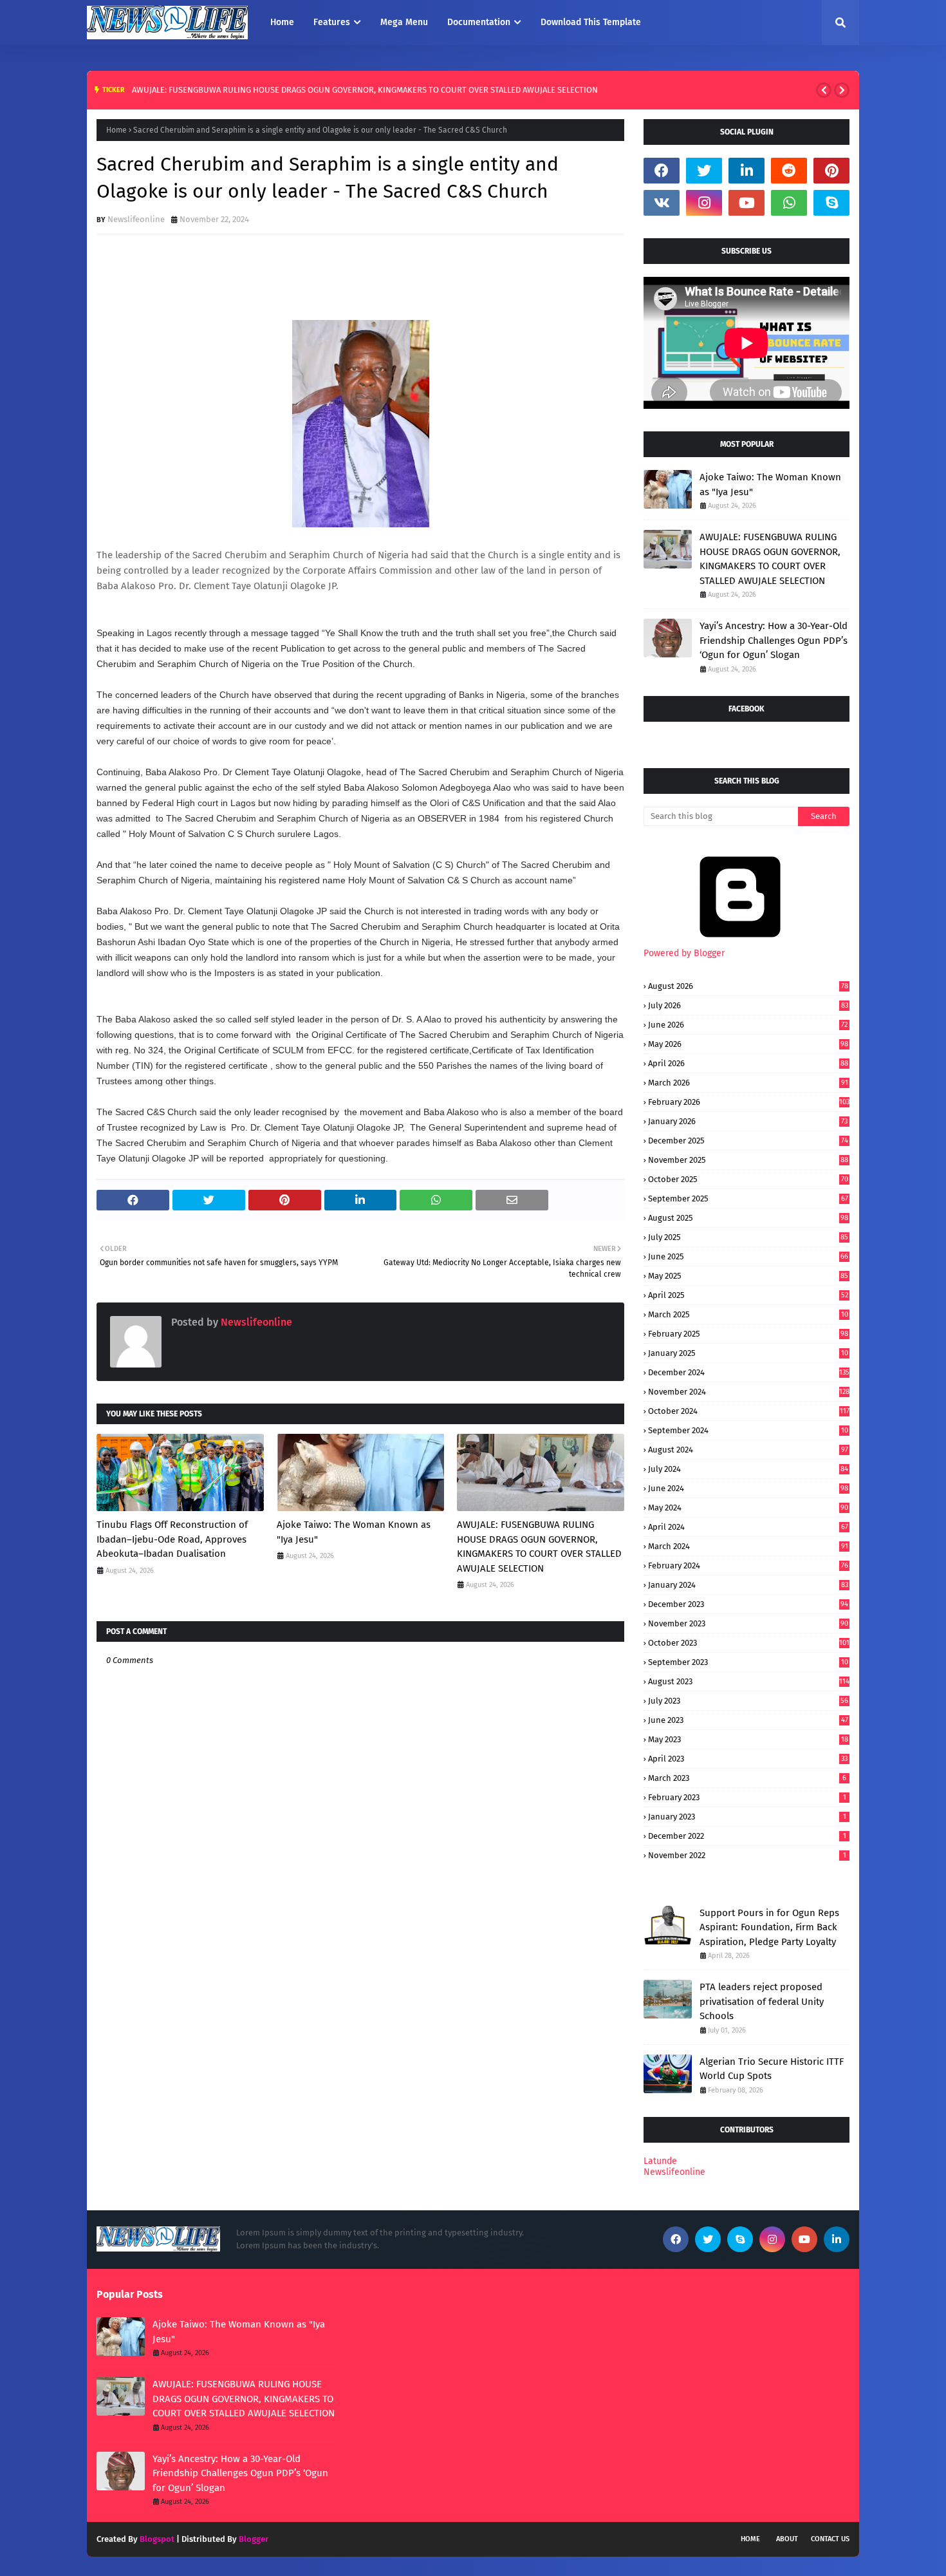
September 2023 (748, 1662)
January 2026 (748, 1121)
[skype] (831, 203)
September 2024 (748, 1430)
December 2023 (748, 1604)
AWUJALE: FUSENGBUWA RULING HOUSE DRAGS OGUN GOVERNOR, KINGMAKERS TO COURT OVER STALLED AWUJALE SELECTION (365, 90)
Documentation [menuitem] (479, 22)
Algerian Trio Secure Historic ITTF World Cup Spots (772, 2069)
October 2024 (749, 1411)
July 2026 (748, 1005)
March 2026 (748, 1083)
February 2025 (748, 1334)
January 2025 (748, 1353)
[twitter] (704, 171)
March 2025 (748, 1314)
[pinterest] (831, 171)
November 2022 (747, 1855)
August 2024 (748, 1450)
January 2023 (747, 1817)
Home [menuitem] (282, 22)
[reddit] (789, 171)
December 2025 (748, 1141)
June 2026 (748, 1025)
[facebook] (662, 171)
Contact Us (830, 2539)
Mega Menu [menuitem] (404, 22)
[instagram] (704, 203)
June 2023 (748, 1720)
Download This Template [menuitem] (591, 22)
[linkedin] (747, 171)
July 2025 (748, 1237)
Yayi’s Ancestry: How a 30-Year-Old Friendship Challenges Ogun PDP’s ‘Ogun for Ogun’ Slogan (774, 640)
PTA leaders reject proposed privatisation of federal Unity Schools (762, 2001)
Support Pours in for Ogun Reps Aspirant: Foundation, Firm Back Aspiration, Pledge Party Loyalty (769, 1927)
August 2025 (748, 1218)
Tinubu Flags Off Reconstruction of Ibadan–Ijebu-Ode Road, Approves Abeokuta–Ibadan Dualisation (172, 1539)
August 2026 (748, 986)
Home (116, 130)
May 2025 (748, 1276)
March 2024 (748, 1546)
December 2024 (749, 1372)
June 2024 (748, 1488)
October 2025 (748, 1179)
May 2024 (748, 1508)
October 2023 (749, 1643)
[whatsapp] (789, 203)
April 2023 (748, 1759)
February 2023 (747, 1797)
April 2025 (748, 1295)
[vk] (662, 203)
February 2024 (748, 1565)
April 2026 (748, 1063)
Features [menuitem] (332, 22)
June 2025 (748, 1256)
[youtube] (747, 203)
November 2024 (749, 1392)
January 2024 (748, 1585)
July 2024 (748, 1469)
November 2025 (748, 1160)
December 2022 (747, 1836)
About (787, 2539)
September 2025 (748, 1199)
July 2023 (748, 1701)
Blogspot (157, 2539)
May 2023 (748, 1739)
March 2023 (747, 1778)
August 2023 (749, 1681)
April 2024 (748, 1527)
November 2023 (748, 1623)
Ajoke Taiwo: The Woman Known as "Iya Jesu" (354, 1532)
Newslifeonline (136, 219)
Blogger (254, 2539)
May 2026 (748, 1044)
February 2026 (749, 1102)
